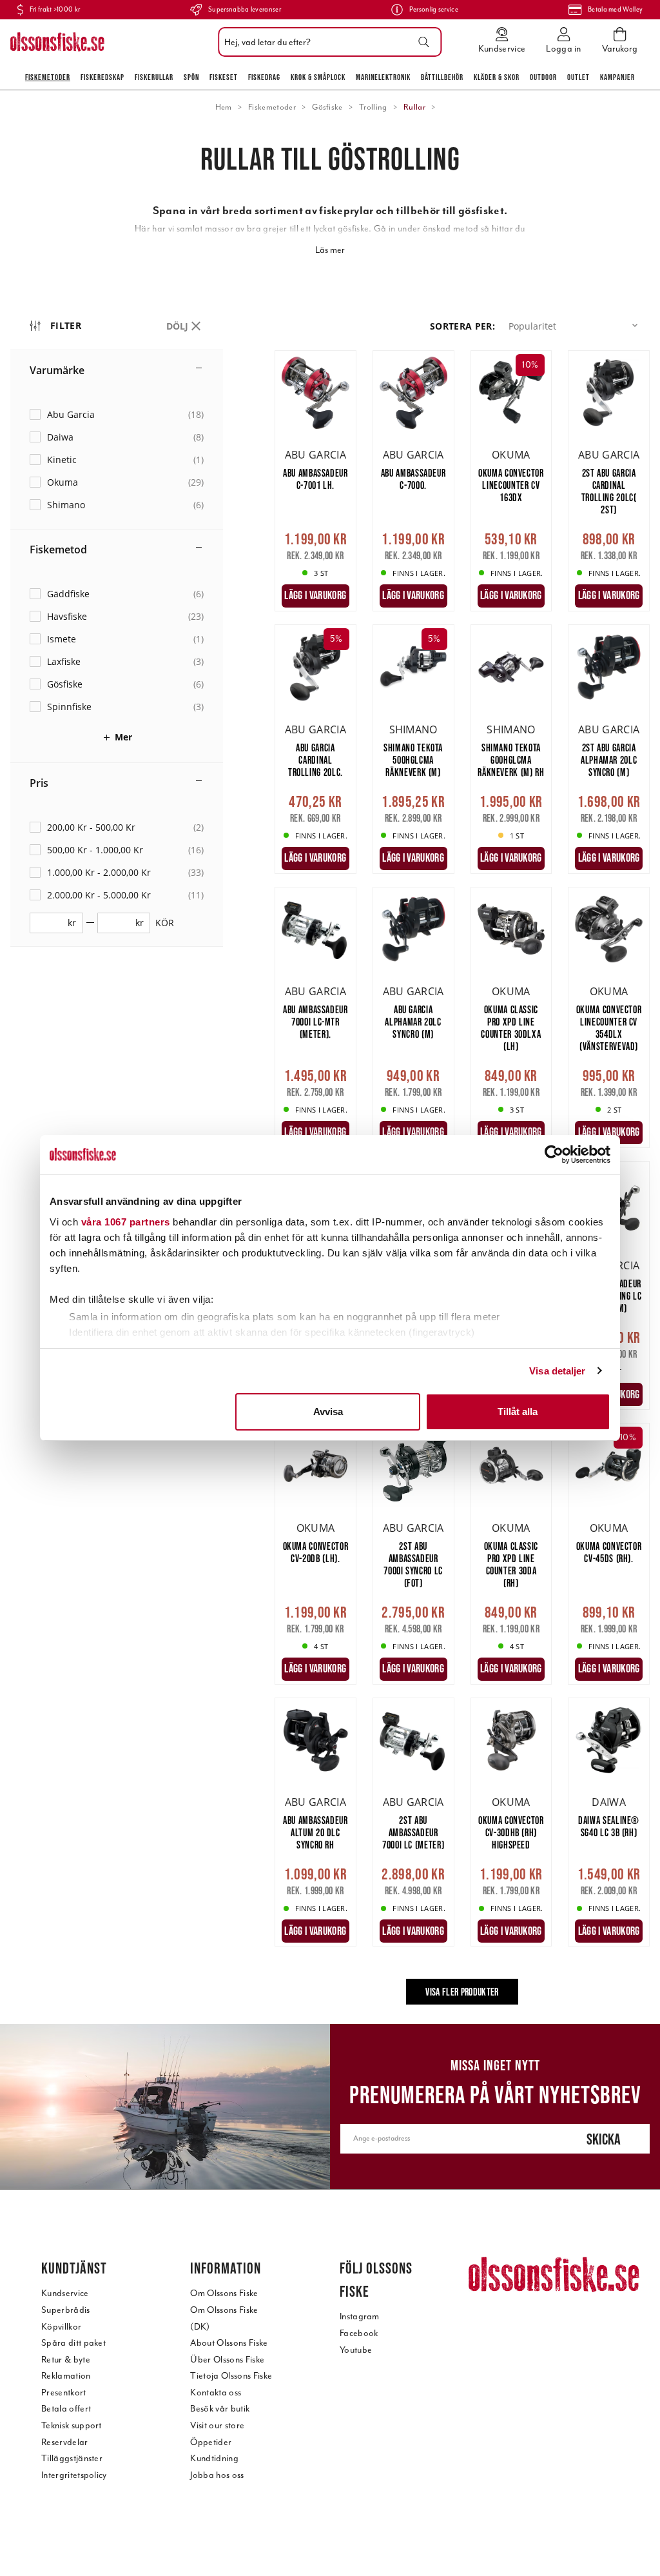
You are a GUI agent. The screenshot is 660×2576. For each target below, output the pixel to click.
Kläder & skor (497, 77)
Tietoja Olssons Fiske (231, 2376)
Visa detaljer (557, 1371)
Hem (224, 107)
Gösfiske (327, 107)
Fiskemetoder (48, 77)
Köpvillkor (61, 2327)
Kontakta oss (216, 2393)
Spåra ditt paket (73, 2343)
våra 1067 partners (126, 1222)
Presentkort (64, 2393)
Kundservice (65, 2293)
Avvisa (328, 1412)
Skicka (604, 2139)
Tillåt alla (518, 1412)
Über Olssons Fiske (227, 2360)
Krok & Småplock (318, 77)
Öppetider (211, 2442)
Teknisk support (72, 2425)
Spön (191, 77)
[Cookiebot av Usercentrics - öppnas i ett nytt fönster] (554, 1154)
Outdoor (543, 77)
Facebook (359, 2333)
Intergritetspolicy (74, 2475)
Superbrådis (66, 2310)
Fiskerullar (154, 77)
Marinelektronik (383, 77)
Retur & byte (66, 2360)
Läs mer (330, 250)
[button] (576, 326)
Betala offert (66, 2409)
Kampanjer (617, 77)
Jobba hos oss (217, 2475)
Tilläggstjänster (72, 2458)
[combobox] (326, 42)
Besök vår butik (220, 2409)
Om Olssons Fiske (224, 2293)
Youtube (356, 2350)
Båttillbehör (442, 77)
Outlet (578, 77)
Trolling (373, 107)
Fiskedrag (264, 77)
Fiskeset (224, 77)
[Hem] (57, 42)
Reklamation (66, 2376)
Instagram (360, 2316)
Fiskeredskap (102, 77)
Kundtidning (214, 2458)
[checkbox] (117, 414)
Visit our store (217, 2425)
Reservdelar (65, 2442)
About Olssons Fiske (229, 2343)
